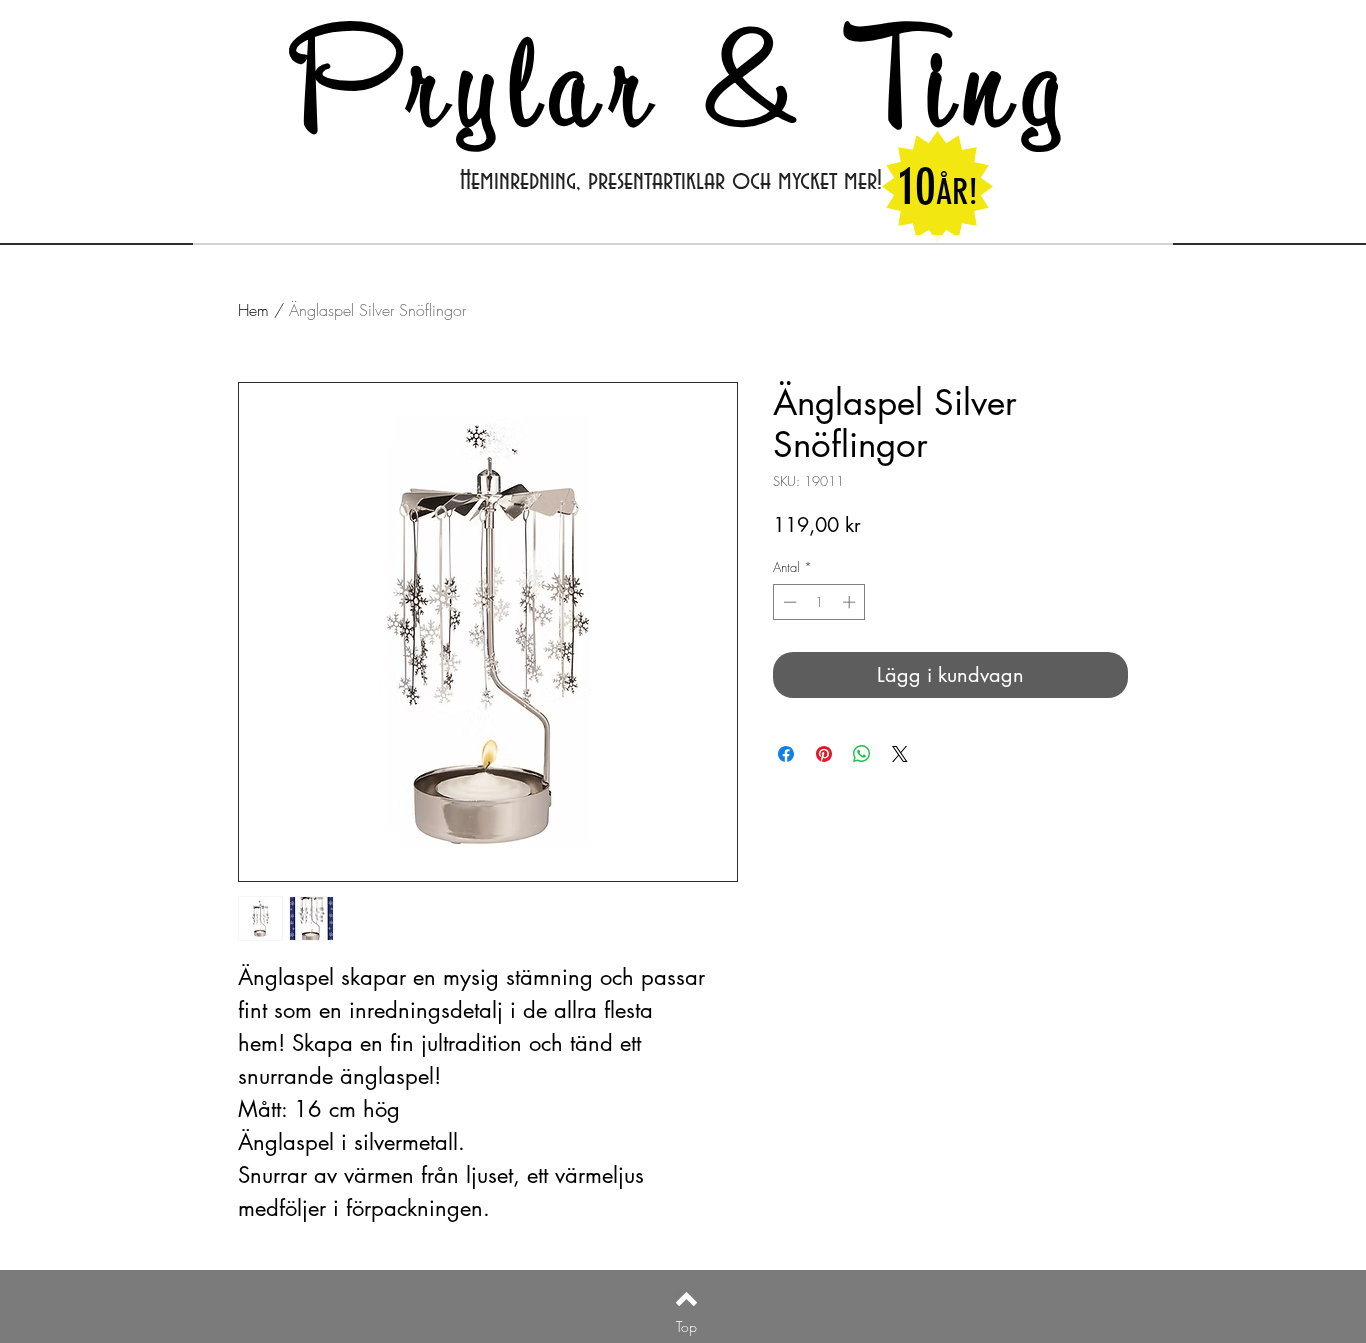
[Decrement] (788, 602)
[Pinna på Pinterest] (824, 754)
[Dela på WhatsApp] (862, 754)
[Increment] (851, 602)
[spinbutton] (819, 602)
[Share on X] (900, 754)
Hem (253, 310)
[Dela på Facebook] (786, 754)
